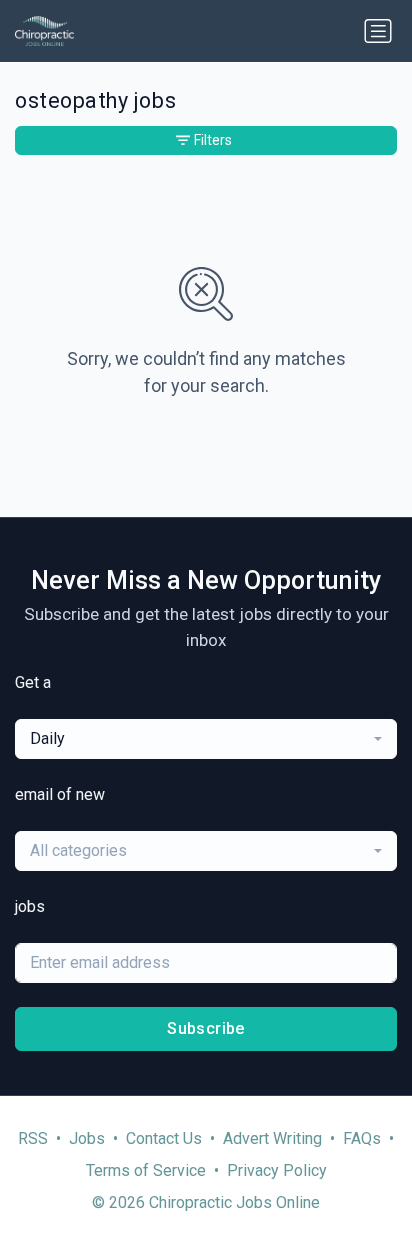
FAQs (362, 1138)
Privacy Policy (277, 1170)
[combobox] (206, 739)
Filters (213, 140)
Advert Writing (272, 1138)
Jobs (87, 1138)
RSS (33, 1138)
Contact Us (164, 1138)
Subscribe (206, 1028)
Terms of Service (146, 1170)
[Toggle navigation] (378, 31)
